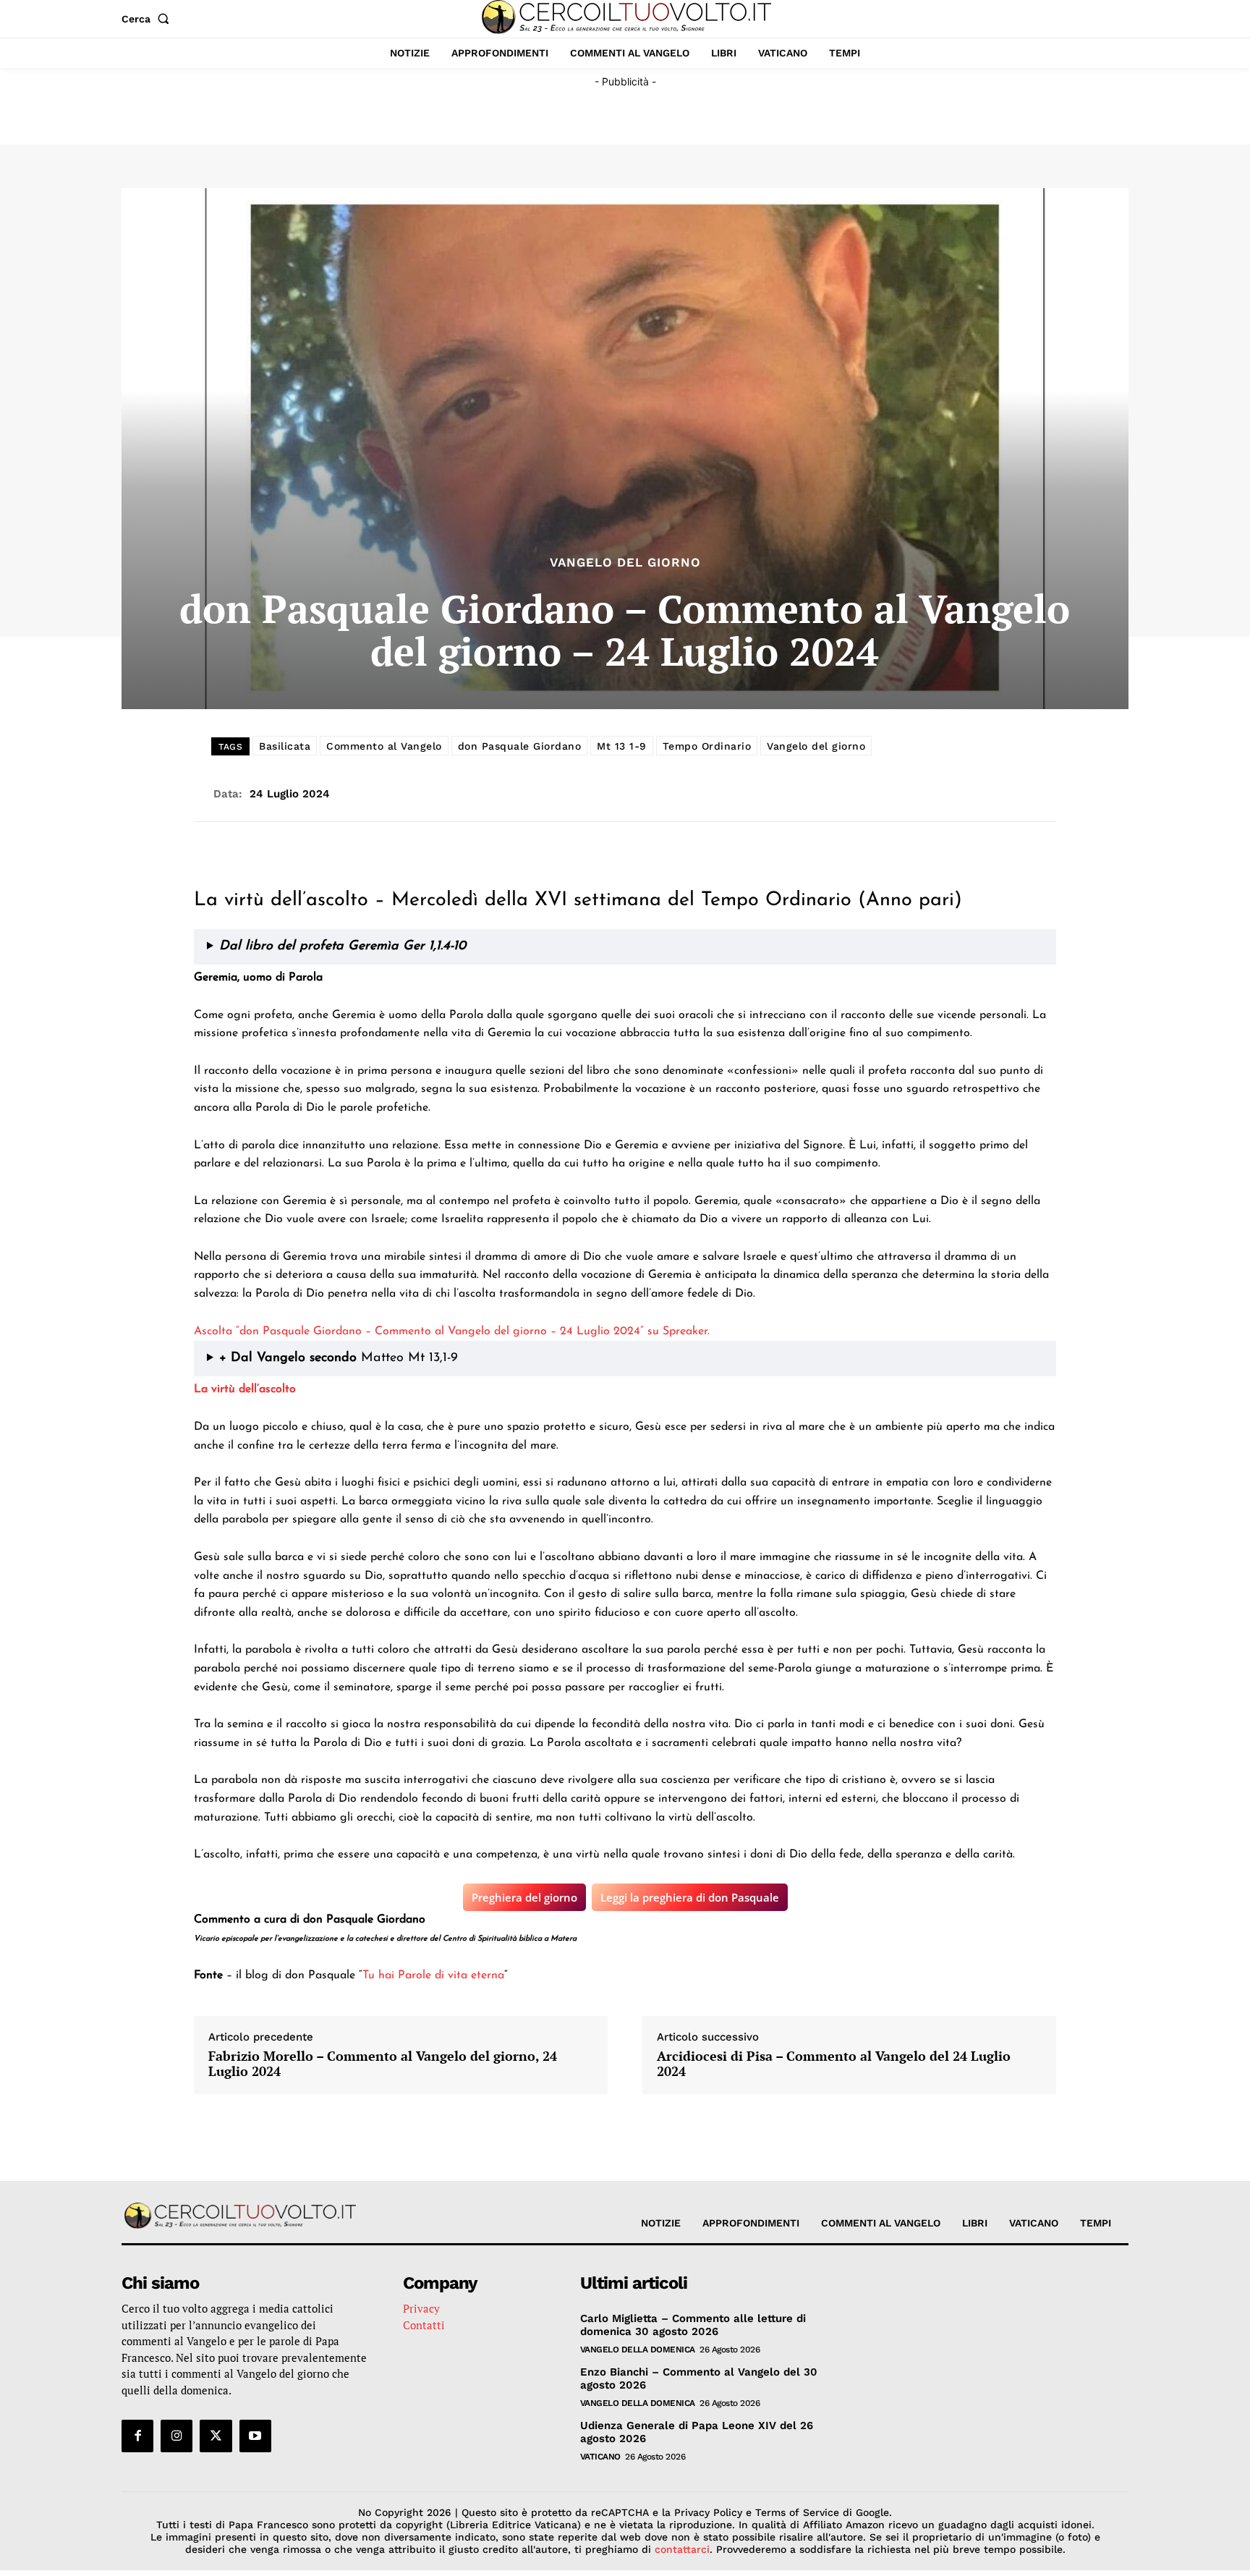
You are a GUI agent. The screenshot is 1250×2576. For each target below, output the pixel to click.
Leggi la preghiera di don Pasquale (690, 1897)
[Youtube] (255, 2436)
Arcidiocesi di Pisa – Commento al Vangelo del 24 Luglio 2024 (834, 2064)
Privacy (421, 2308)
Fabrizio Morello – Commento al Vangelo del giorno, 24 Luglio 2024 (383, 2064)
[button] (148, 19)
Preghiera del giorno (524, 1897)
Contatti (424, 2325)
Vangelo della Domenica (638, 2350)
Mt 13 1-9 (622, 746)
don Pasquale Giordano (520, 746)
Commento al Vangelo (384, 746)
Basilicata (285, 746)
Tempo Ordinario (707, 746)
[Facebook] (137, 2436)
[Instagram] (177, 2436)
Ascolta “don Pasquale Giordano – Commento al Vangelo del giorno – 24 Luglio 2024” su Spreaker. (452, 1331)
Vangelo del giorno (816, 746)
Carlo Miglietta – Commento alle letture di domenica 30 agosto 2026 (693, 2325)
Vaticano (600, 2457)
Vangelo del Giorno (625, 563)
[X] (216, 2436)
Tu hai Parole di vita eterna (433, 1975)
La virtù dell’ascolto (245, 1389)
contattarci (682, 2549)
